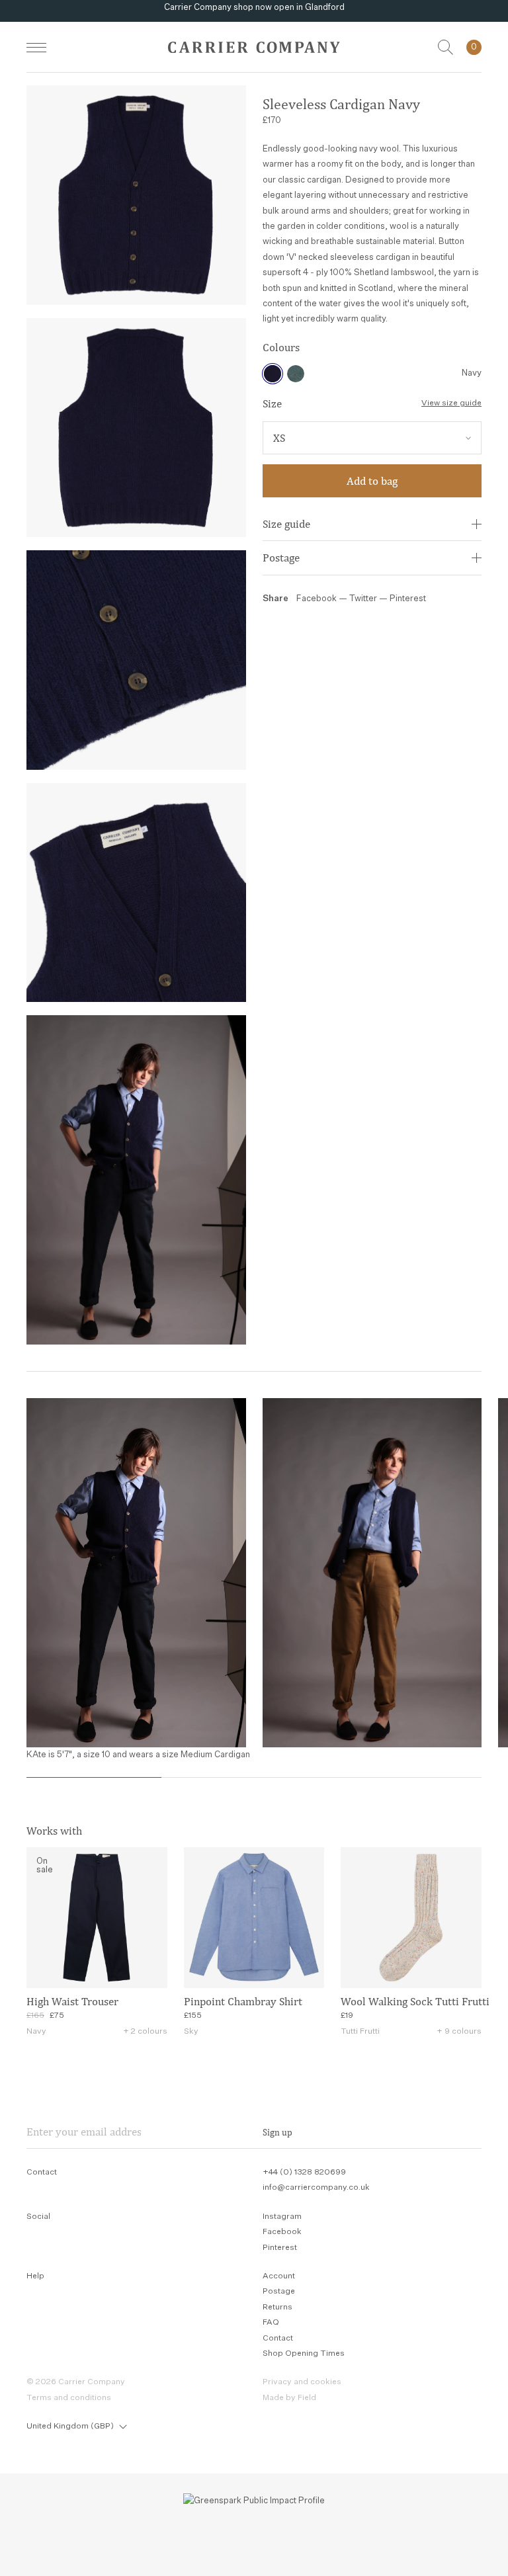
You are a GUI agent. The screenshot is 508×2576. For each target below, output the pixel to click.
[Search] (445, 47)
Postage (281, 558)
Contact (278, 2339)
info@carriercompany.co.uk (316, 2188)
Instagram (282, 2217)
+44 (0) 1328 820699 (304, 2173)
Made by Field (289, 2398)
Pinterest (408, 599)
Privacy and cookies (302, 2382)
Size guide (286, 524)
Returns (277, 2307)
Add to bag (372, 481)
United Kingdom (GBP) (70, 2427)
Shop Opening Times (304, 2354)
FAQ (271, 2323)
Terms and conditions (69, 2398)
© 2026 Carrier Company (76, 2382)
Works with (54, 1831)
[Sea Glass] (296, 374)
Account (279, 2276)
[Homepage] (254, 47)
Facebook (317, 599)
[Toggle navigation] (36, 47)
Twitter (364, 599)
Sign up (277, 2132)
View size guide (451, 403)
